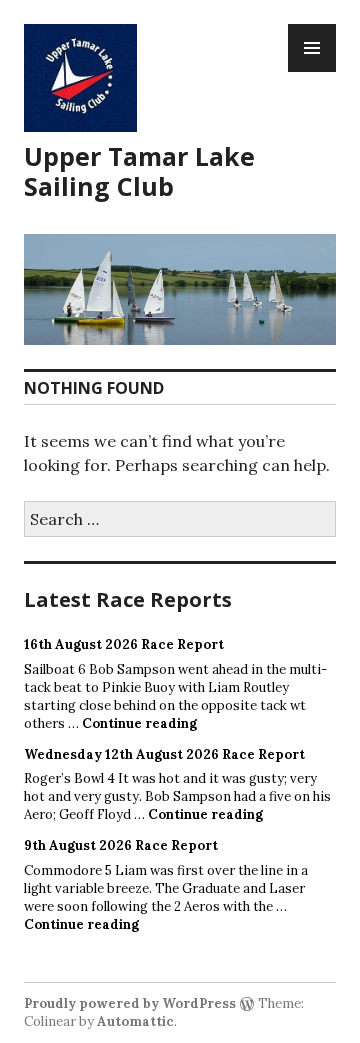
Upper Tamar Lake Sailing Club (139, 171)
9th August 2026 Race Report (121, 845)
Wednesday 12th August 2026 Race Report (164, 754)
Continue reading (139, 723)
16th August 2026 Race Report (124, 644)
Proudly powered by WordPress (130, 1003)
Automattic (135, 1021)
